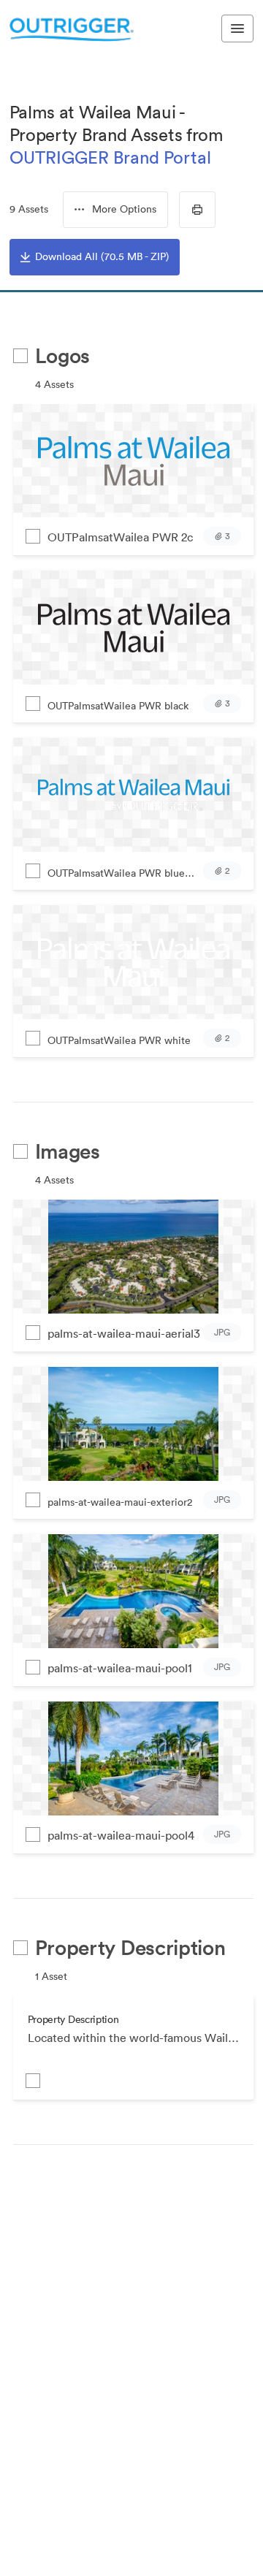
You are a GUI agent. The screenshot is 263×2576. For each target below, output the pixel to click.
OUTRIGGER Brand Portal (110, 157)
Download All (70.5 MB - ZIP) (102, 256)
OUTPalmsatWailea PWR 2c (120, 537)
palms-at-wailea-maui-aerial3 (124, 1333)
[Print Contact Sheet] (197, 210)
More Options (124, 209)
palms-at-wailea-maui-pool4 (121, 1835)
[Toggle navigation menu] (237, 28)
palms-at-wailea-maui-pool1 (120, 1668)
